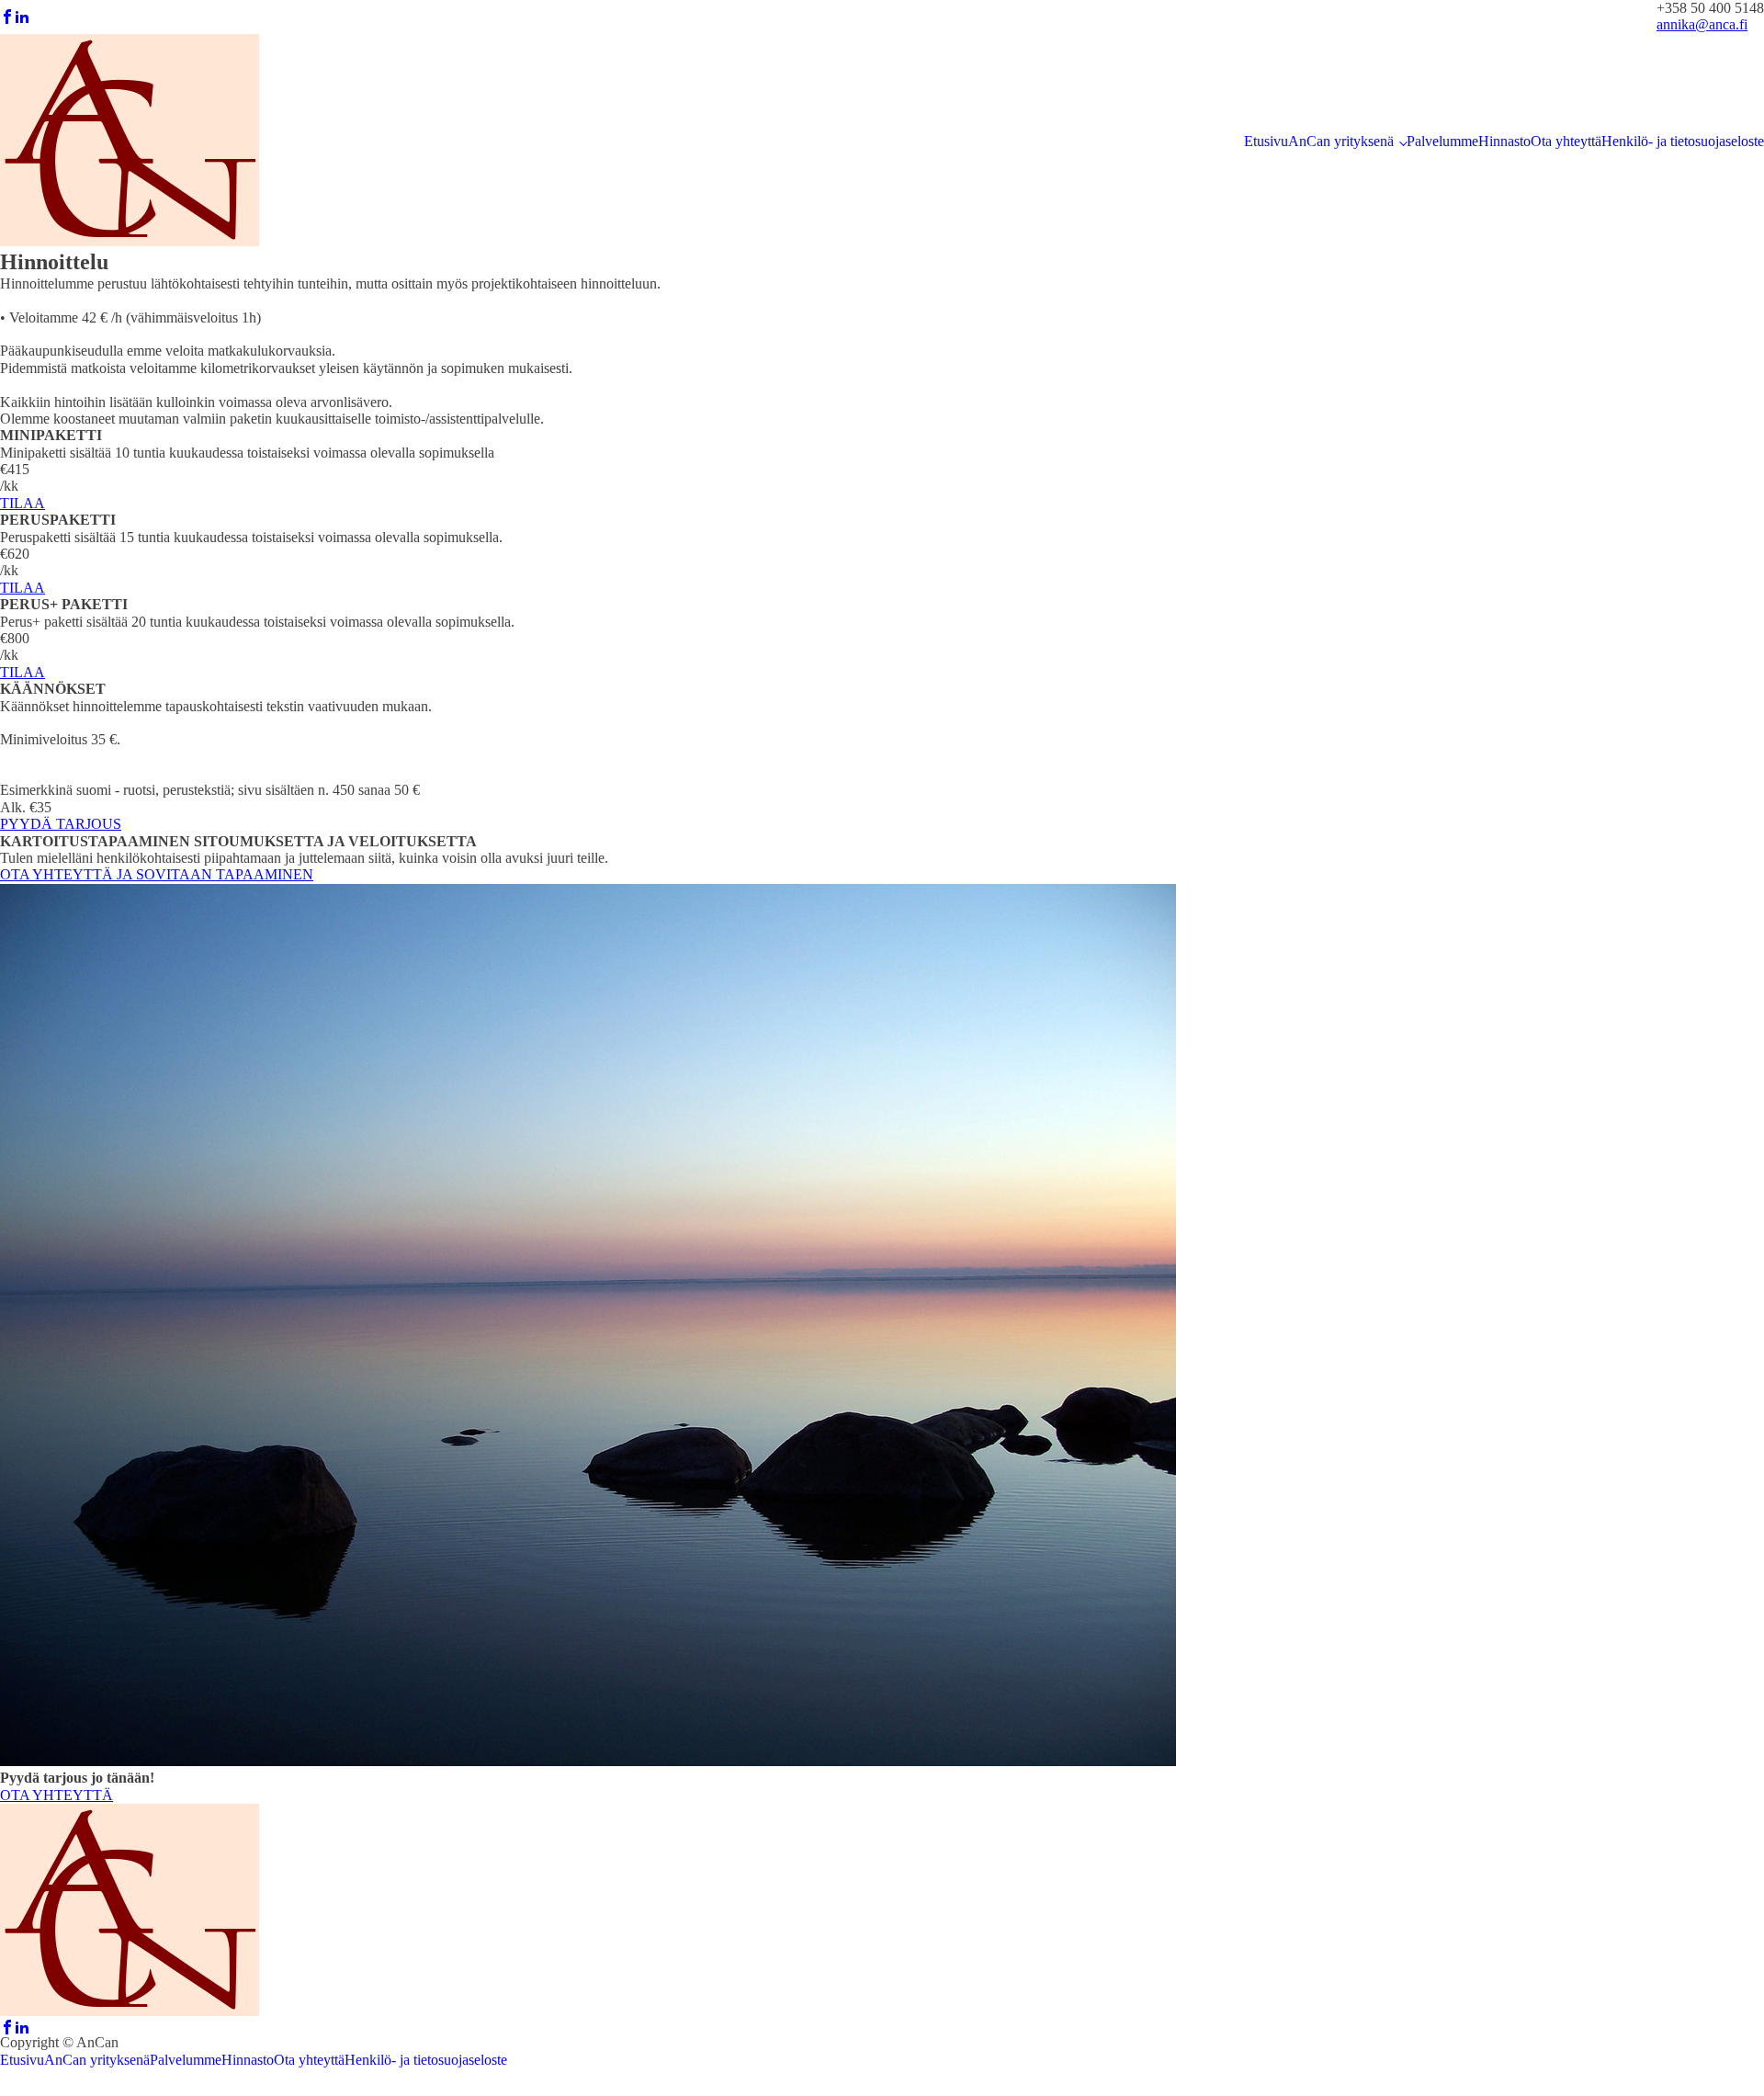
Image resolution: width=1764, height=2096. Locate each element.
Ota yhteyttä (1566, 141)
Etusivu (1266, 141)
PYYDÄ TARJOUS (61, 824)
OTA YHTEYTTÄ (57, 1795)
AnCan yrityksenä (1341, 141)
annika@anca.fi (1702, 24)
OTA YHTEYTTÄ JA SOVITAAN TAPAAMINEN (157, 874)
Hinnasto (1504, 141)
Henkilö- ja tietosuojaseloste (1683, 141)
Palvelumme (1442, 141)
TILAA (23, 503)
